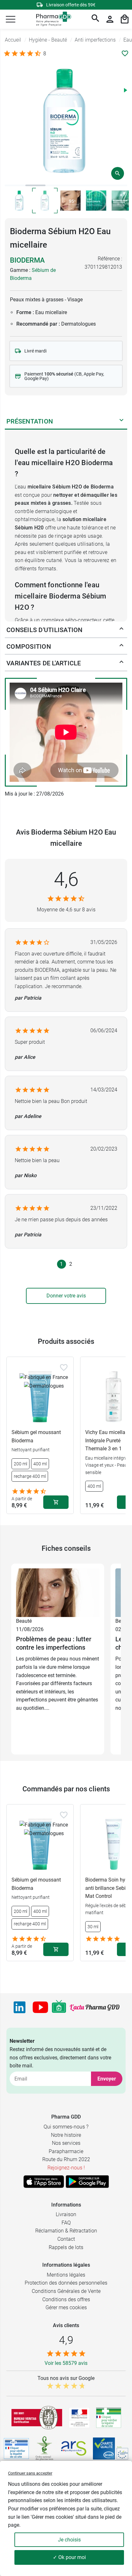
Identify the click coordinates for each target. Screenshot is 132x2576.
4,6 (66, 879)
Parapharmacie (66, 2151)
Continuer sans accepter (30, 2473)
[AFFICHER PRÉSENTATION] (121, 421)
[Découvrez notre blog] (95, 2008)
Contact (66, 2239)
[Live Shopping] (59, 2007)
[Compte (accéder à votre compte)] (110, 19)
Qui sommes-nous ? (66, 2127)
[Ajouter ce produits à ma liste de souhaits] (125, 53)
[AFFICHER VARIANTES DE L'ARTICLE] (121, 663)
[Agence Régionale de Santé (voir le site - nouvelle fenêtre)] (74, 2448)
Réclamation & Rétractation (66, 2231)
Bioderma (27, 260)
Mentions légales (66, 2275)
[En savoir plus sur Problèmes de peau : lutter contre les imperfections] (58, 1592)
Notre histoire (66, 2135)
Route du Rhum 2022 (66, 2159)
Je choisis (69, 2540)
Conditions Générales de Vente (66, 2291)
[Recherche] (95, 19)
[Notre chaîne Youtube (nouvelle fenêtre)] (40, 2007)
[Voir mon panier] (125, 19)
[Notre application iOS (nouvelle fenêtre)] (44, 2182)
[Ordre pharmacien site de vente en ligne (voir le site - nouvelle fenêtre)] (109, 2418)
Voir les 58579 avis (66, 2363)
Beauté (24, 1621)
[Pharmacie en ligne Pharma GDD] (51, 19)
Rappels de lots (66, 2247)
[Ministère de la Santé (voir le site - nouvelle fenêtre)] (79, 2418)
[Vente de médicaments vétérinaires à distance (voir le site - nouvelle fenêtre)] (16, 2449)
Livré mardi (35, 351)
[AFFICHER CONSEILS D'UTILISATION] (121, 630)
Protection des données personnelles (66, 2283)
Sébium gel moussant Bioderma (36, 1436)
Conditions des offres (66, 2299)
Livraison (66, 2214)
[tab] (15, 185)
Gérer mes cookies (66, 2307)
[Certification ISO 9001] (37, 2418)
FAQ (66, 2223)
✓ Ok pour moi (69, 2557)
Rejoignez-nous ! (66, 2168)
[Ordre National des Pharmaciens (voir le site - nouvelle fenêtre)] (45, 2448)
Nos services (66, 2143)
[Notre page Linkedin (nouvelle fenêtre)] (20, 2007)
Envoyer (107, 2079)
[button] (11, 19)
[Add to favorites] (64, 1367)
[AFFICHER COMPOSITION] (121, 646)
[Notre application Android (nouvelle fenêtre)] (87, 2182)
